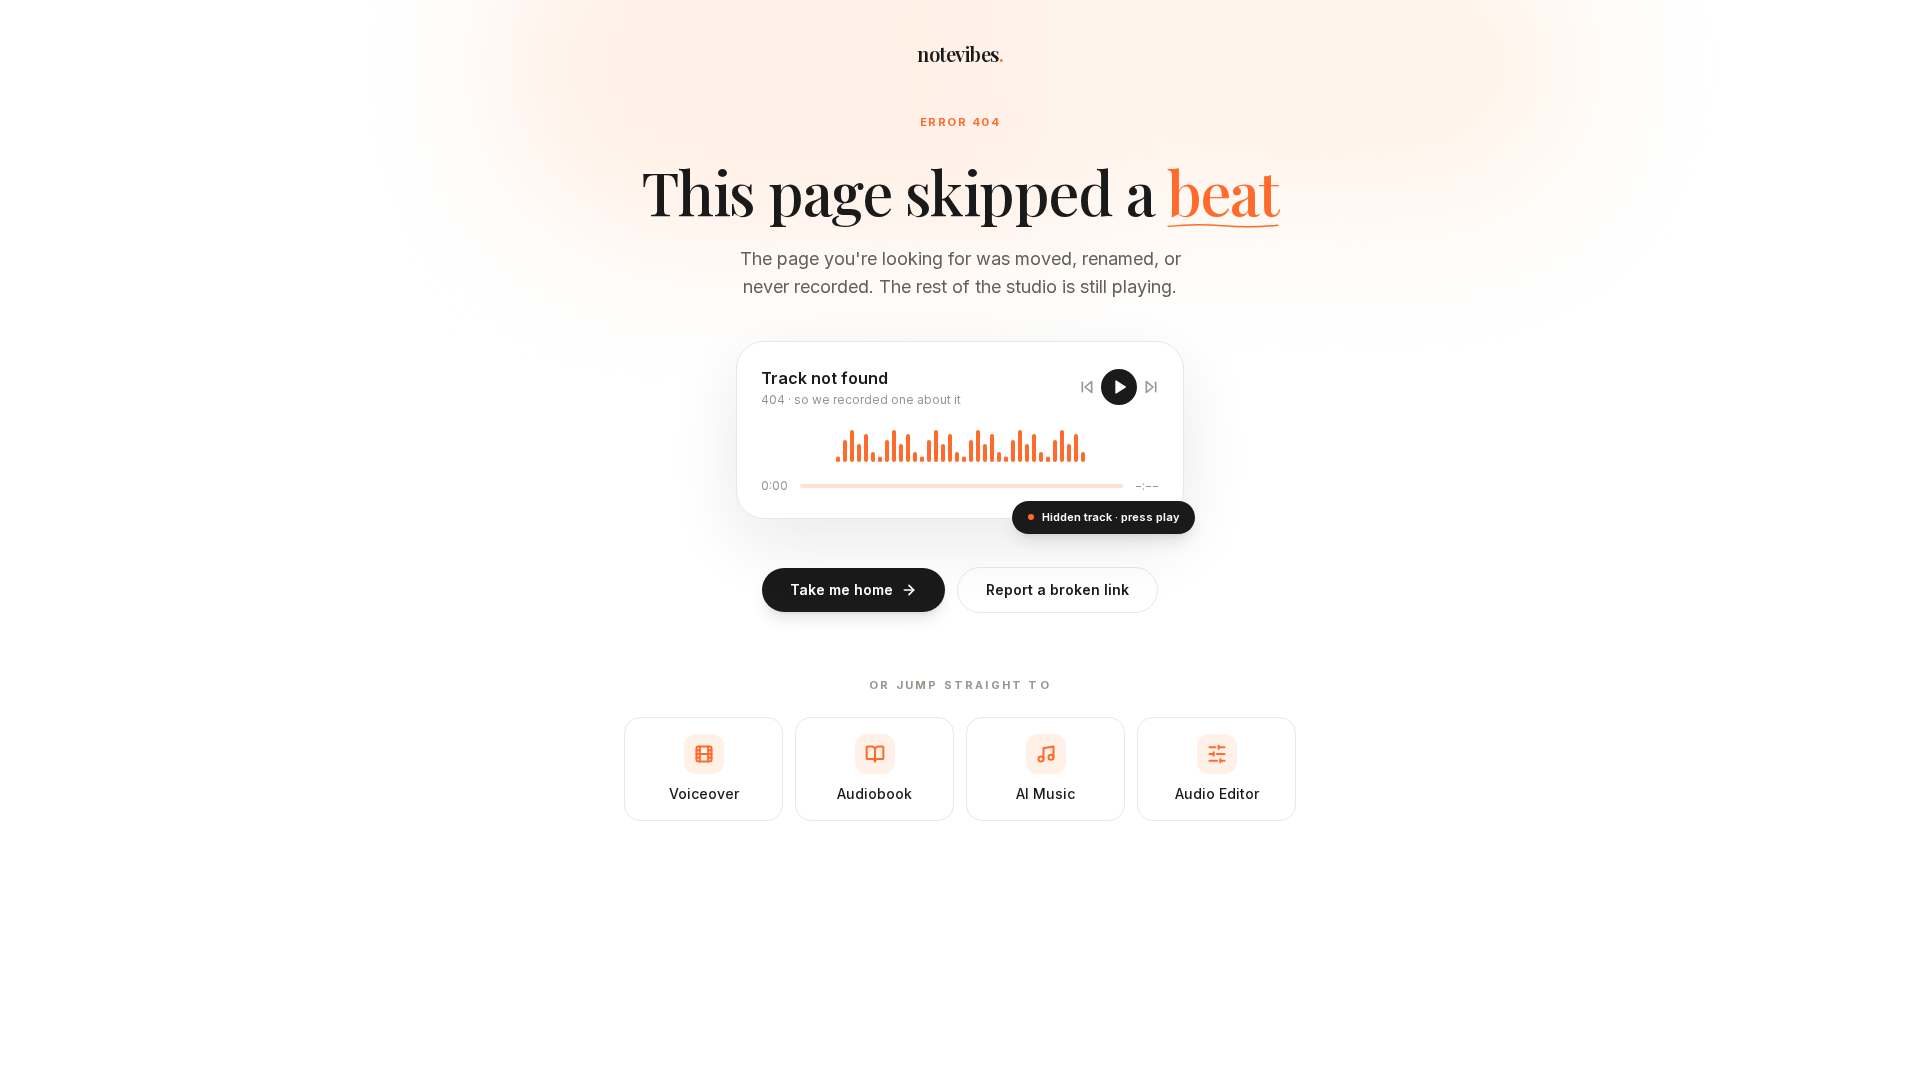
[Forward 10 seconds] (1151, 387)
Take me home (841, 589)
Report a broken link (1057, 589)
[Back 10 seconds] (1087, 387)
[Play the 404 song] (1119, 387)
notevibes (960, 53)
